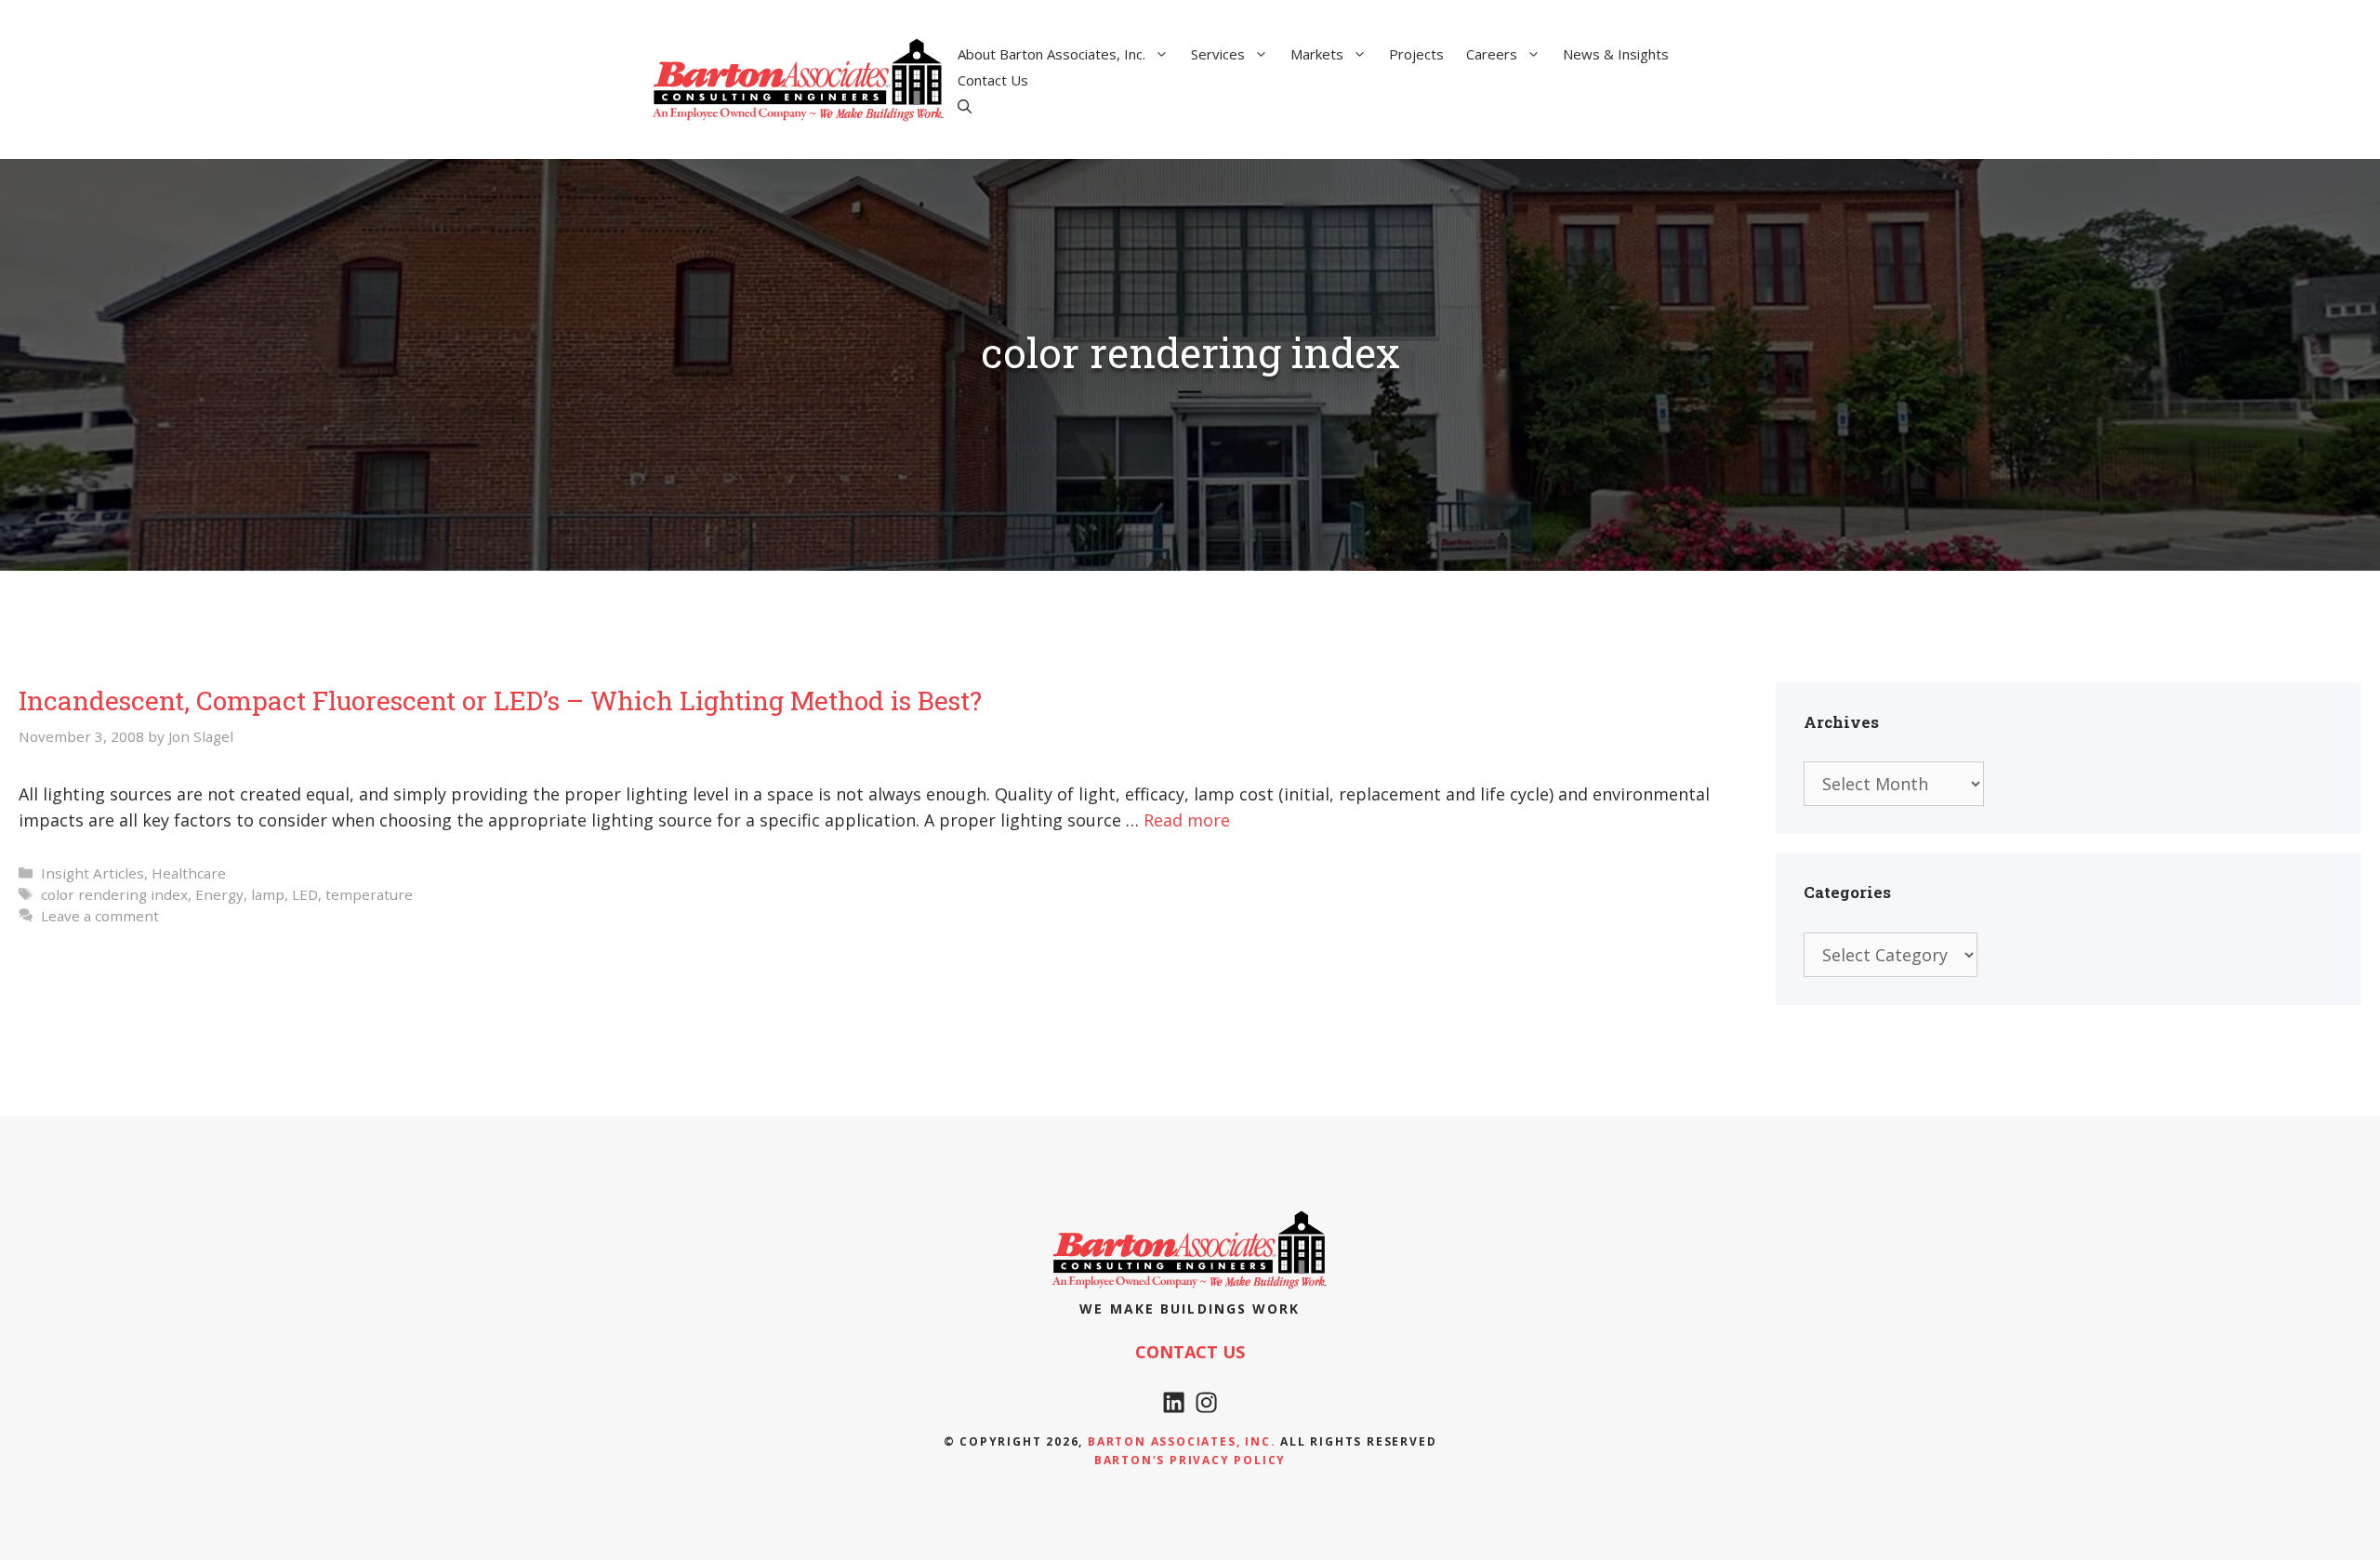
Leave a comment (100, 916)
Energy (219, 894)
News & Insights (1616, 54)
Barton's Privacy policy (1190, 1460)
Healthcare (189, 873)
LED (305, 894)
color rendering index (114, 894)
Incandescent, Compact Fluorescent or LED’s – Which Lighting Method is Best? (500, 701)
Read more (1187, 820)
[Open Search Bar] (965, 106)
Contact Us (993, 80)
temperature (369, 894)
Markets (1317, 54)
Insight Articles (93, 873)
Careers (1492, 54)
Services (1218, 54)
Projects (1416, 54)
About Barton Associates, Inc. (1051, 54)
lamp (268, 894)
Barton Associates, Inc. (1182, 1441)
